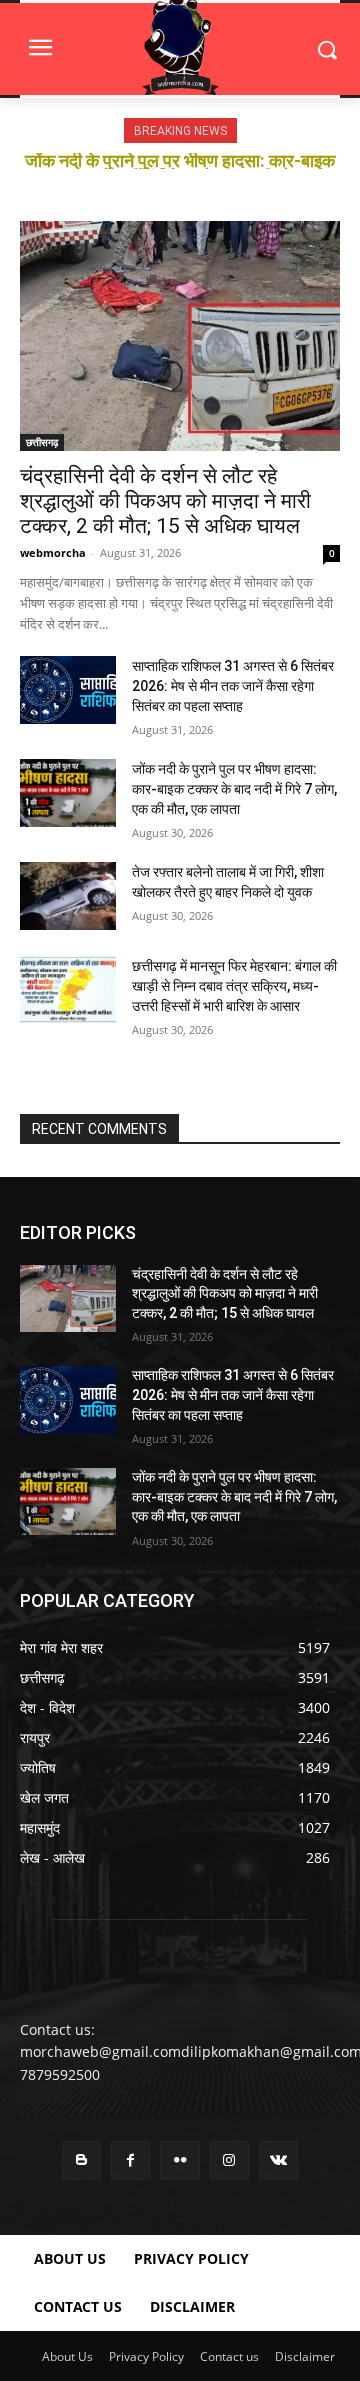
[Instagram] (229, 2160)
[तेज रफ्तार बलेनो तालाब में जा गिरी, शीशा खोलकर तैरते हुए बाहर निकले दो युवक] (68, 895)
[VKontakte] (278, 2160)
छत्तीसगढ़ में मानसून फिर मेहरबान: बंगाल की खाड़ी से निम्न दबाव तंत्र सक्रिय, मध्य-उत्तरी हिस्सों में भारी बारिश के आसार (234, 986)
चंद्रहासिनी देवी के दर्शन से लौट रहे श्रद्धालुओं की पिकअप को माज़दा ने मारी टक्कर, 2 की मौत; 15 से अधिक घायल (165, 501)
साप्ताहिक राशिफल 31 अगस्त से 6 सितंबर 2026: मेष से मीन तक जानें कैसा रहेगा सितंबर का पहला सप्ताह (233, 686)
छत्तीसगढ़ (42, 442)
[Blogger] (81, 2160)
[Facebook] (130, 2160)
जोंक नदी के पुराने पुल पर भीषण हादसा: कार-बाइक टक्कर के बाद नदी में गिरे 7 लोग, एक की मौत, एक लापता (234, 789)
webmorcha (53, 552)
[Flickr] (179, 2160)
